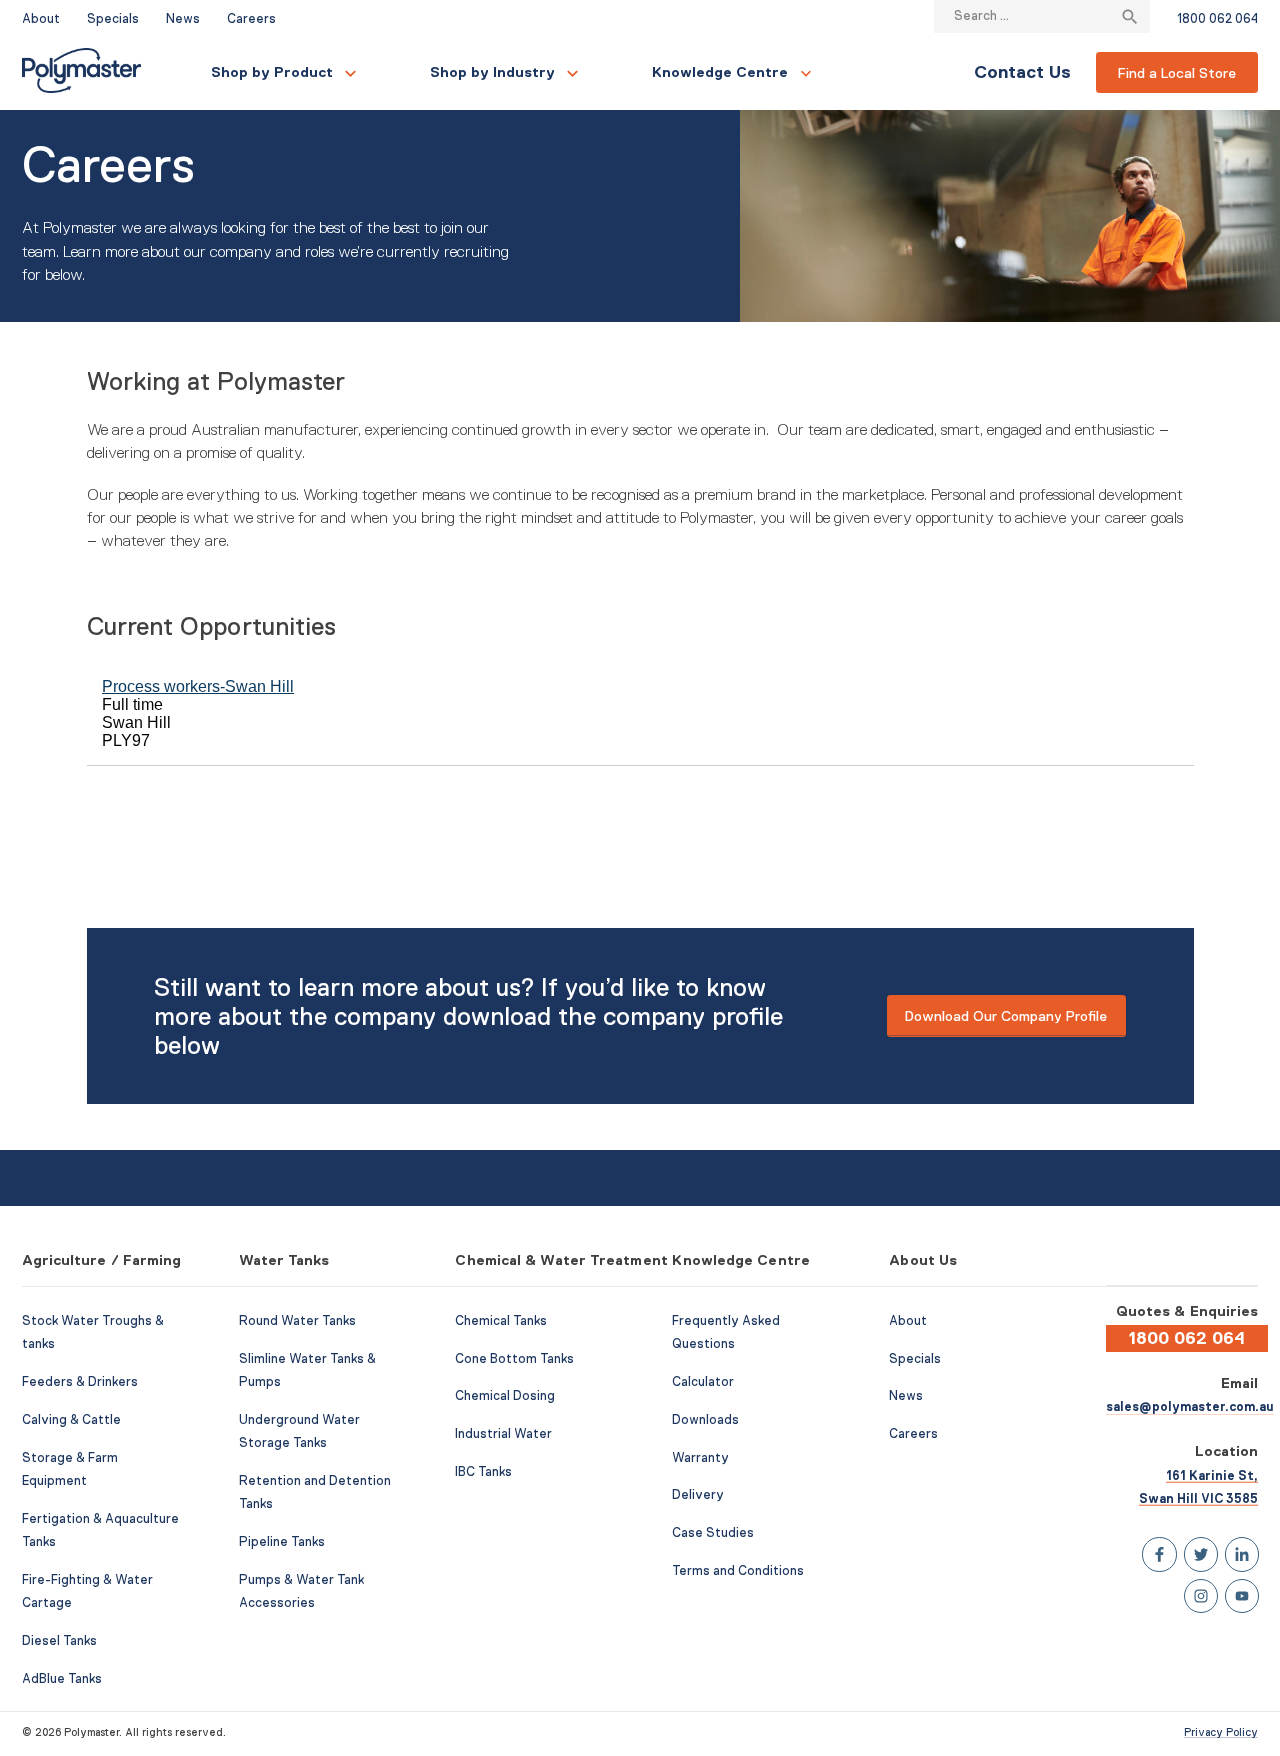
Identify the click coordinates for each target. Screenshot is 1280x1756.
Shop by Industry (492, 72)
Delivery (698, 1495)
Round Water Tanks (297, 1321)
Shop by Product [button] (272, 72)
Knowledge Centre (720, 72)
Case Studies (713, 1533)
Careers (251, 19)
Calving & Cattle (71, 1420)
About (41, 19)
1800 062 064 (1217, 19)
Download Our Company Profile (1006, 1016)
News (183, 19)
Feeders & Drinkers (80, 1382)
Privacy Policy (1221, 1732)
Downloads (705, 1420)
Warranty (700, 1458)
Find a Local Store (1177, 73)
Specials (113, 19)
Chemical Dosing (505, 1396)
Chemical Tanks (501, 1321)
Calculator (703, 1382)
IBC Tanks (483, 1472)
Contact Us (1022, 72)
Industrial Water (503, 1434)
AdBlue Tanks (62, 1679)
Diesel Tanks (59, 1641)
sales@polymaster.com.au (1190, 1407)
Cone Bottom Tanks (514, 1359)
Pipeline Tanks (282, 1542)
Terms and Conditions (738, 1571)
